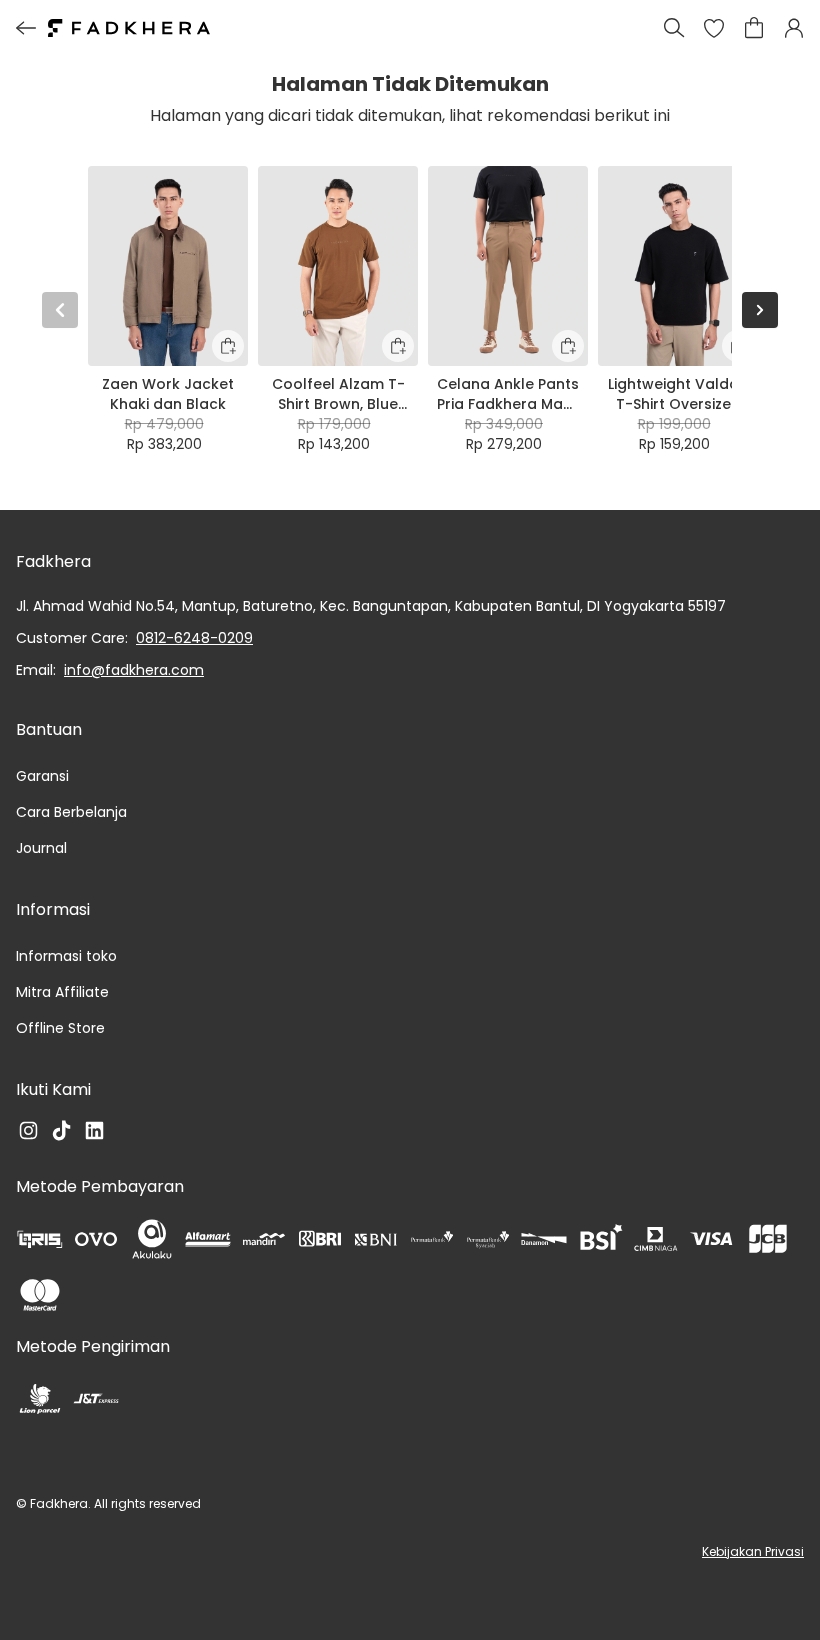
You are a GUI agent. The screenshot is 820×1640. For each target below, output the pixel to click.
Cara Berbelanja (71, 812)
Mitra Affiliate (62, 992)
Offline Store (60, 1028)
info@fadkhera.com (134, 670)
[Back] (26, 28)
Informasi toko (66, 956)
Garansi (42, 776)
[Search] (674, 28)
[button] (714, 28)
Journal (41, 848)
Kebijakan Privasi (753, 1551)
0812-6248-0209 (194, 638)
